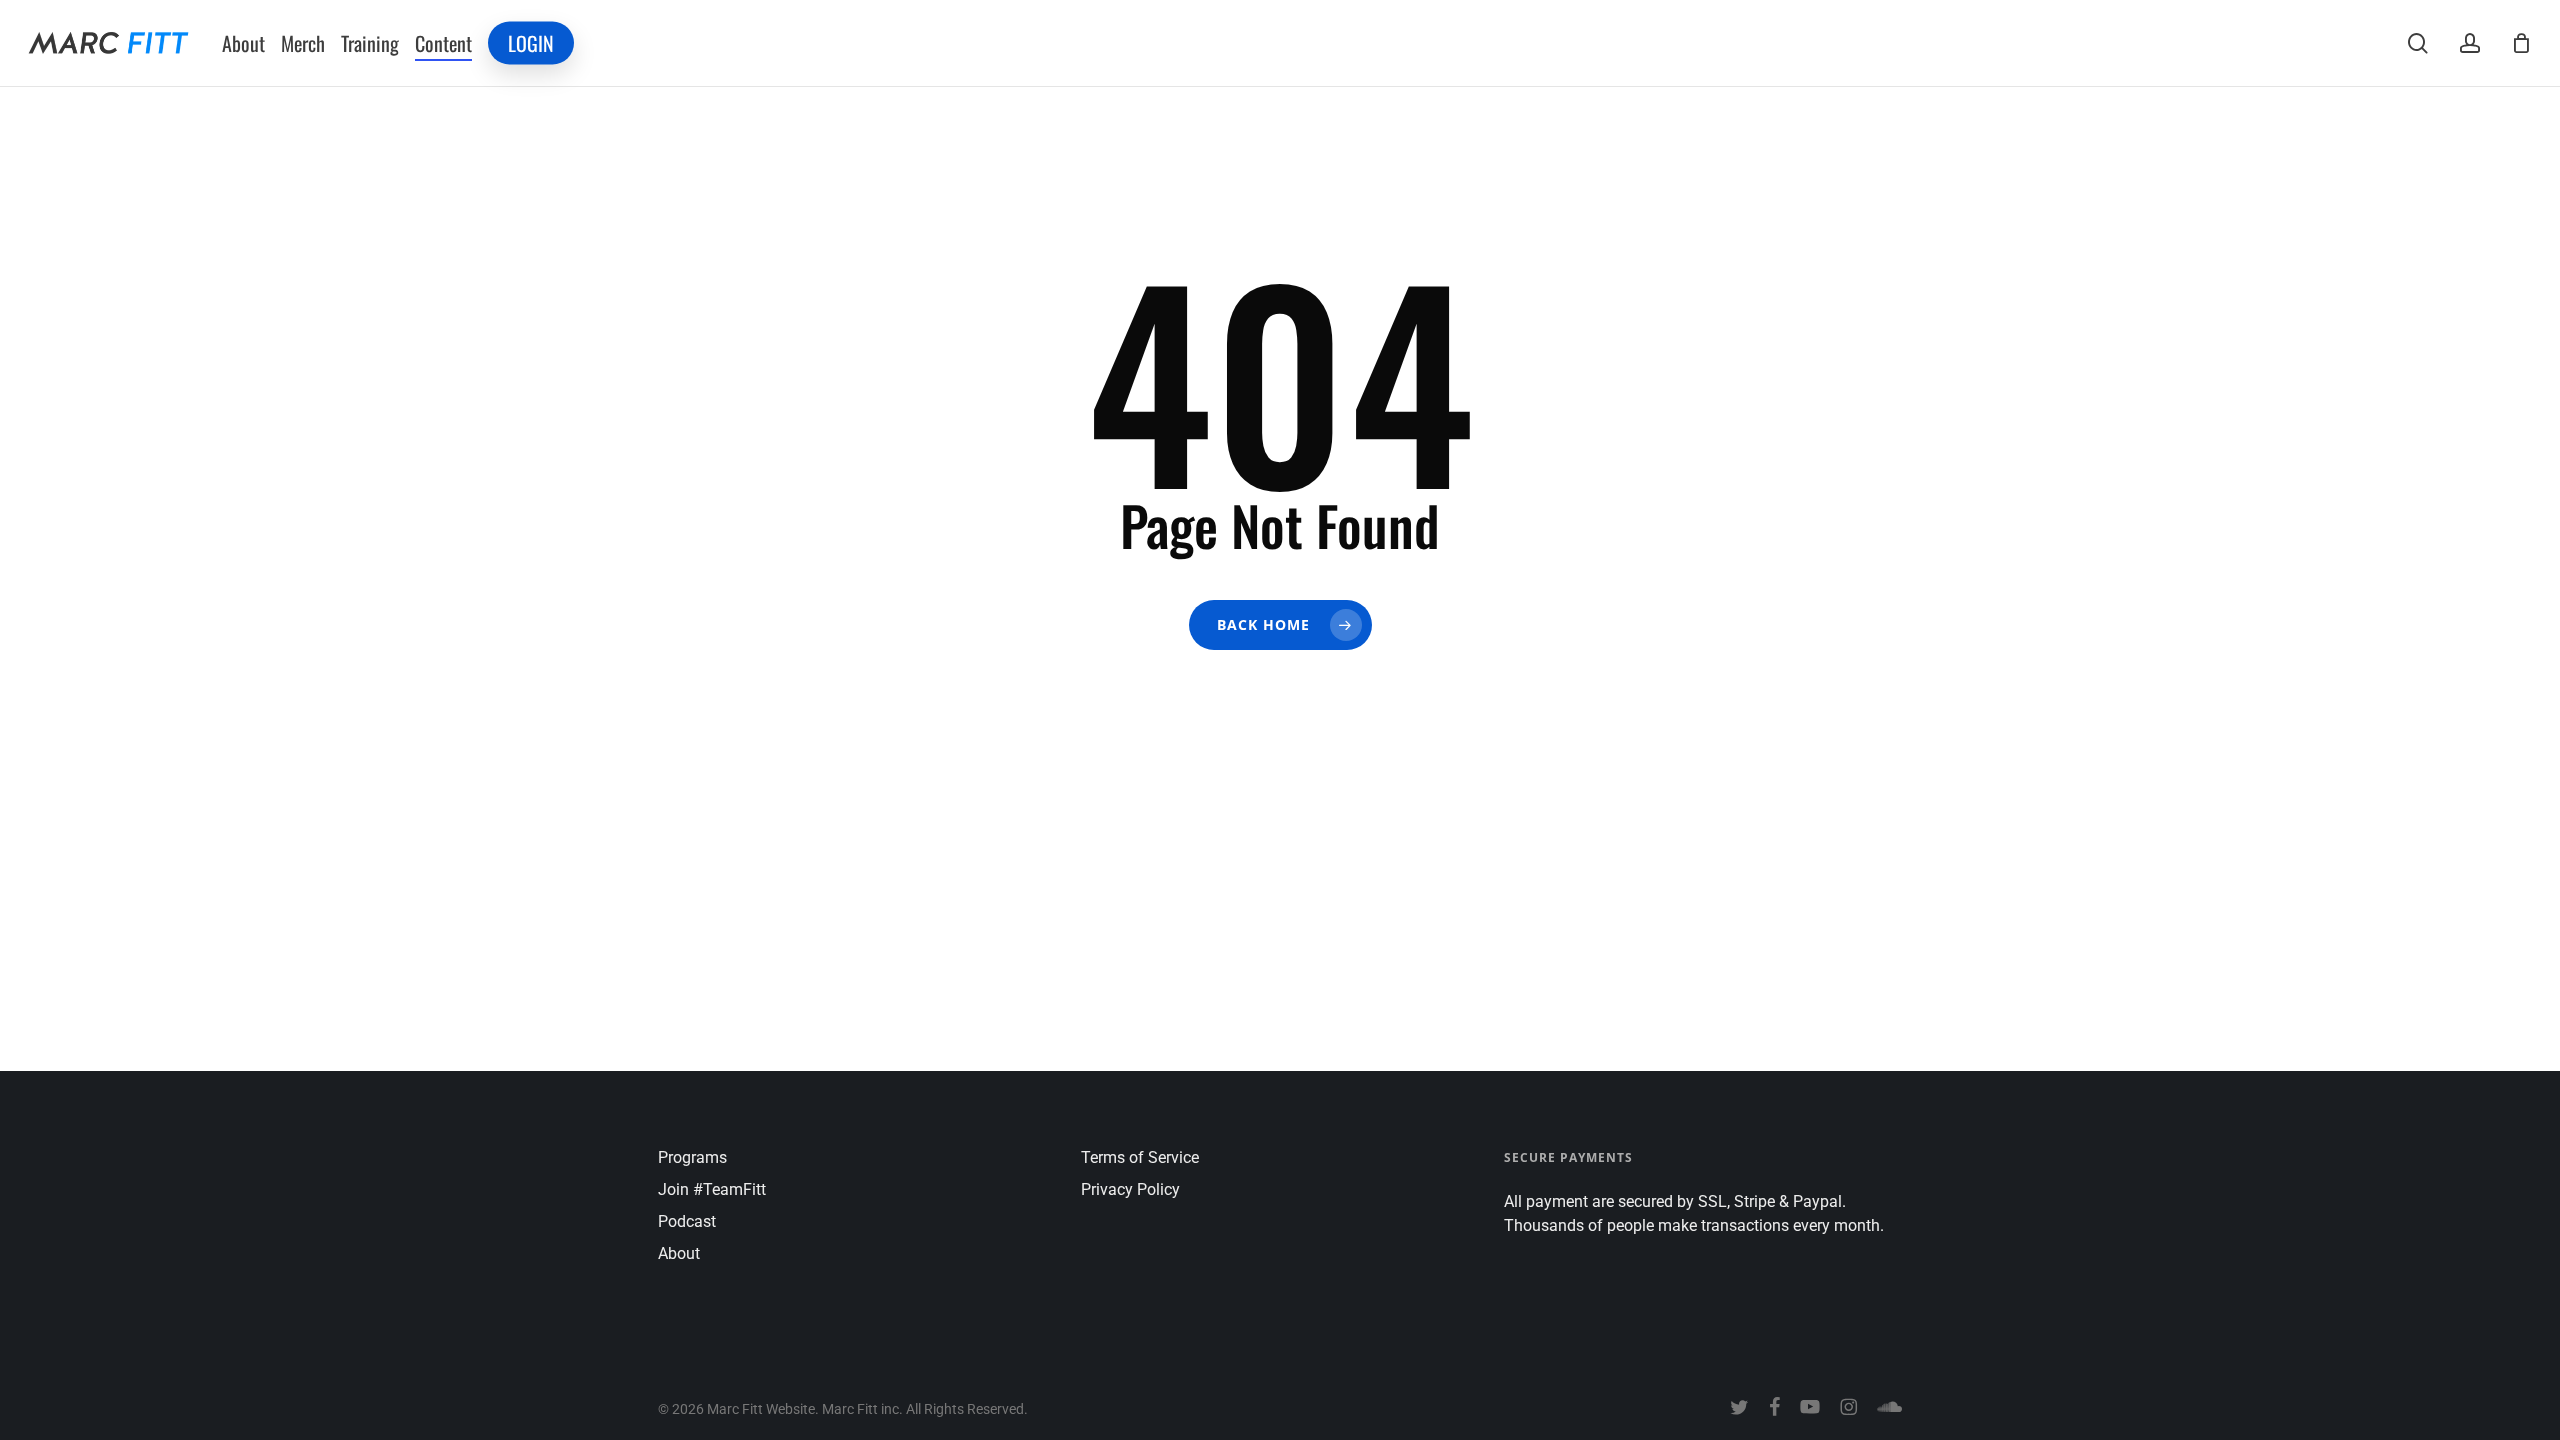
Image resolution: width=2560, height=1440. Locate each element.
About (679, 1253)
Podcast (687, 1221)
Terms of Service (1140, 1157)
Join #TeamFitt (712, 1189)
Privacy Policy (1130, 1189)
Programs (692, 1157)
